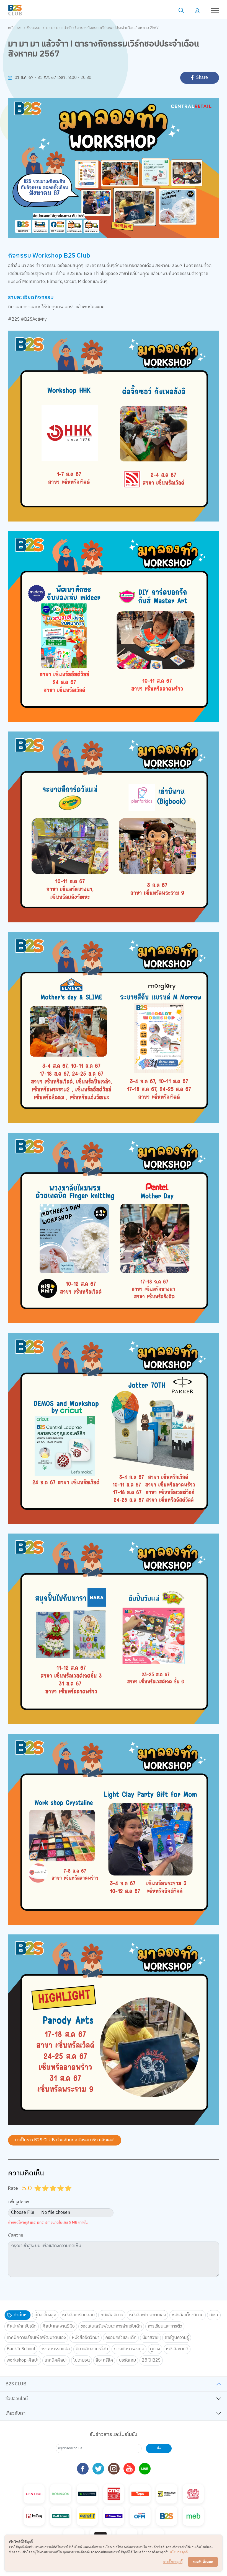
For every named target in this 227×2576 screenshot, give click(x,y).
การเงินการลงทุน (129, 2349)
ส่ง (159, 2448)
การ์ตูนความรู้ (177, 2338)
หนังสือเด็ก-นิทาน (188, 2315)
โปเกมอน (82, 2360)
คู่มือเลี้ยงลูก (45, 2315)
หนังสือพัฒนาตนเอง (147, 2315)
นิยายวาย (150, 2338)
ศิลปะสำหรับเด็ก (22, 2326)
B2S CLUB (16, 2384)
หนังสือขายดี (177, 2349)
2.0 (46, 2195)
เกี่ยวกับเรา (16, 2413)
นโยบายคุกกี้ (179, 2552)
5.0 (69, 2195)
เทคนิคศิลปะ (56, 2360)
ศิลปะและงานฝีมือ (59, 2326)
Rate (13, 2188)
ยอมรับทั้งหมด (203, 2562)
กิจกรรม (34, 28)
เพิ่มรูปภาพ (19, 2202)
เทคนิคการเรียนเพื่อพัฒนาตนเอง (36, 2338)
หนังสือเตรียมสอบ (78, 2315)
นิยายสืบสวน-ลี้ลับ (92, 2349)
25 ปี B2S (151, 2360)
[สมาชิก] (197, 10)
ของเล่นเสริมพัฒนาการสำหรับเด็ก (111, 2326)
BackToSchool (21, 2349)
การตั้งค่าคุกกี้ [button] (173, 2562)
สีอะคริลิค (104, 2360)
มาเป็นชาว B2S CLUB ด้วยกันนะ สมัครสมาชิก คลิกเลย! (65, 2140)
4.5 (66, 2195)
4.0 (61, 2195)
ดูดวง (155, 2349)
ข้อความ (16, 2236)
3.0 (54, 2195)
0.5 (36, 2195)
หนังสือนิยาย (112, 2315)
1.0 (38, 2195)
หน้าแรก (15, 28)
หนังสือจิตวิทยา (86, 2338)
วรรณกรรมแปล (55, 2349)
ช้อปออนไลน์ (17, 2399)
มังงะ (214, 2315)
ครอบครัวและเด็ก (121, 2338)
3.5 (59, 2195)
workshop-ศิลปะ (23, 2360)
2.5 (51, 2195)
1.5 (43, 2195)
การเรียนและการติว (165, 2326)
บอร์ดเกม (127, 2360)
